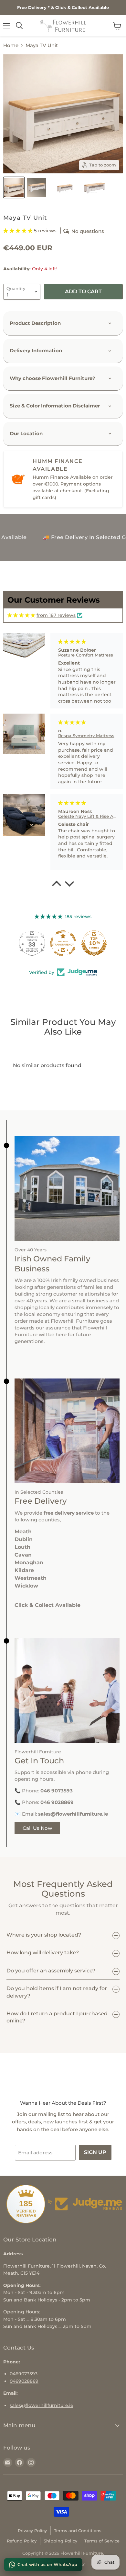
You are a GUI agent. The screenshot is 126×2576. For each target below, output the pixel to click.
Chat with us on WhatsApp (47, 2564)
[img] (21, 616)
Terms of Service (102, 2541)
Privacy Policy (32, 2531)
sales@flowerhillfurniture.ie (42, 2405)
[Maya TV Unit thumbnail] (14, 187)
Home (11, 45)
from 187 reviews (56, 615)
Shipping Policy (60, 2541)
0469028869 (24, 2381)
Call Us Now (37, 1828)
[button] (19, 231)
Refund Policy (22, 2541)
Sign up (95, 2152)
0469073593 (24, 2374)
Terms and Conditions (78, 2531)
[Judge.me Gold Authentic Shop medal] (32, 943)
